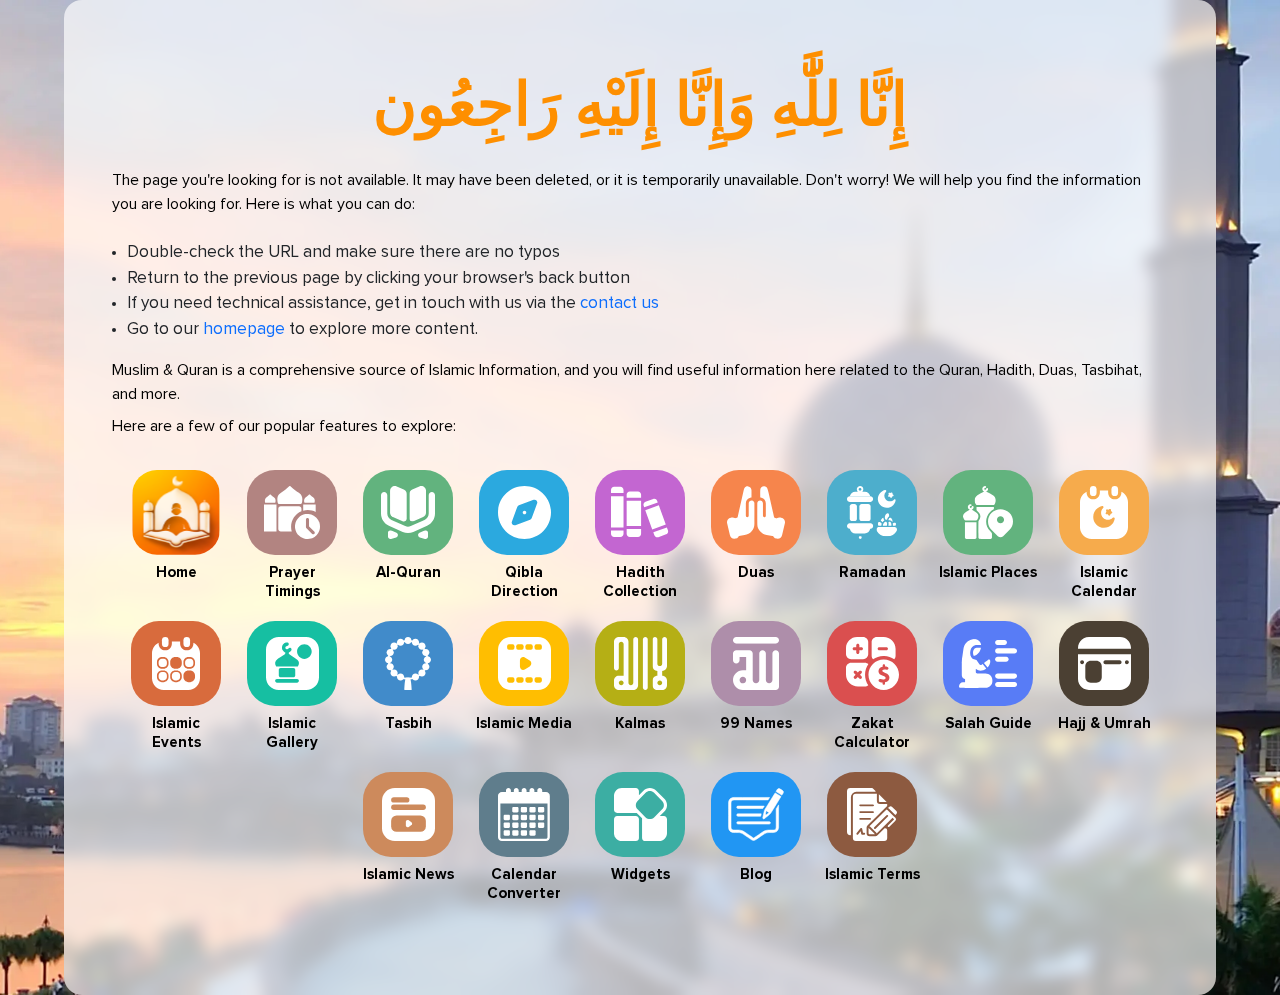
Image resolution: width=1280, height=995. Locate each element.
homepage (244, 329)
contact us (619, 303)
